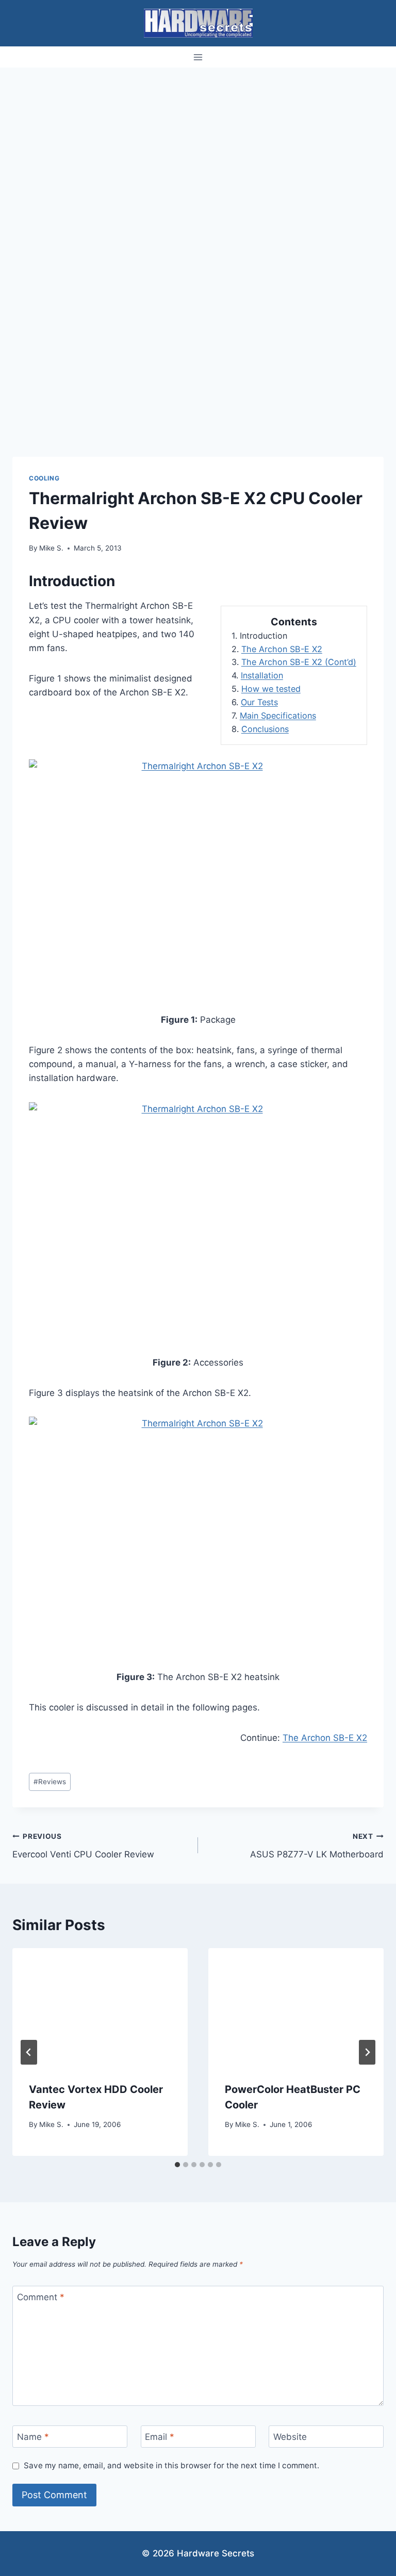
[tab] (177, 2165)
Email (160, 2437)
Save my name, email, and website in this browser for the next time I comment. (171, 2465)
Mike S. (51, 548)
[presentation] (100, 2007)
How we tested (271, 689)
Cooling (44, 478)
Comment (41, 2297)
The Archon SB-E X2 (282, 649)
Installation (262, 675)
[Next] (367, 2052)
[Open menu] (198, 57)
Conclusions (265, 729)
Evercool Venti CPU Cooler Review (83, 1846)
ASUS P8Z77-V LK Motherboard (317, 1846)
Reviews (50, 1782)
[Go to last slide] (29, 2052)
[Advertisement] (198, 145)
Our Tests (259, 702)
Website (290, 2437)
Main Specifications (278, 716)
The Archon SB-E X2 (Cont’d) (299, 662)
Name (33, 2437)
